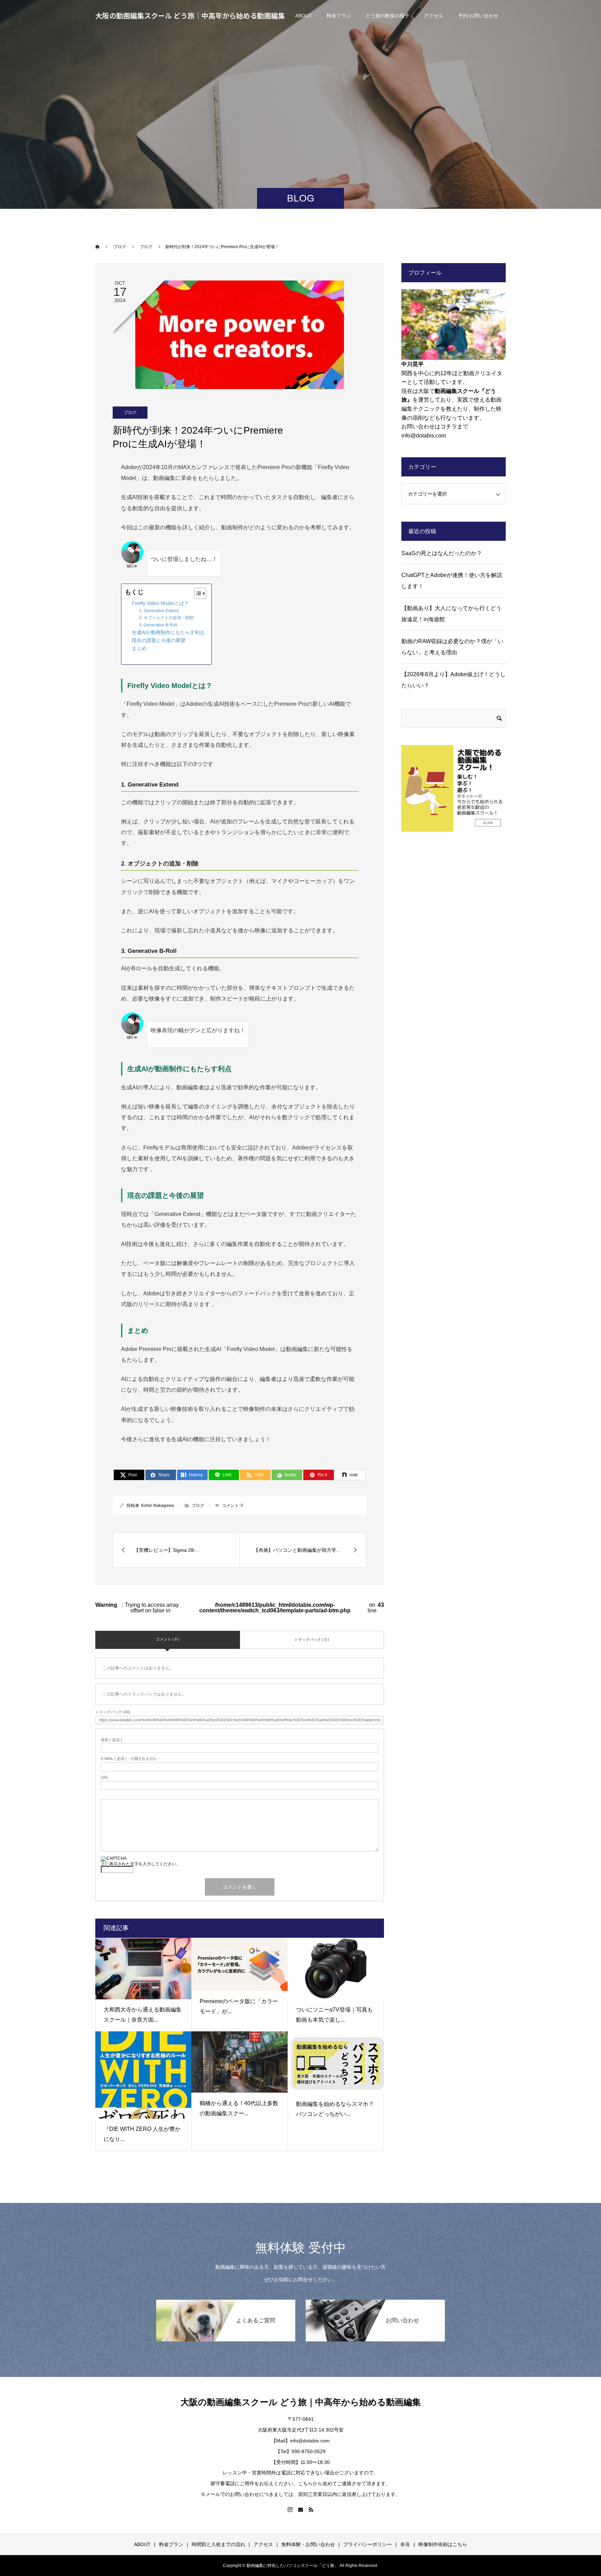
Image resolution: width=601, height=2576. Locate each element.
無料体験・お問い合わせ (308, 2544)
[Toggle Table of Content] (197, 593)
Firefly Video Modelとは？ (160, 603)
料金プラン (339, 16)
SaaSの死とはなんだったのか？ (442, 553)
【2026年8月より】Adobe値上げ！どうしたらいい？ (454, 680)
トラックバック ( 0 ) (312, 1639)
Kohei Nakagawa (158, 1506)
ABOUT (304, 16)
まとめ (139, 649)
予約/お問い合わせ (478, 16)
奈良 (405, 2544)
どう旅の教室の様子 (387, 16)
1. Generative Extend (159, 611)
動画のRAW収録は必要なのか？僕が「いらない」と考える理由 (452, 647)
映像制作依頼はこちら (443, 2544)
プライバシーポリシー (368, 2544)
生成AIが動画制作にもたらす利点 (168, 633)
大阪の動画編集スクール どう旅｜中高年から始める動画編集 (190, 15)
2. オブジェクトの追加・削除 (166, 618)
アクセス (434, 16)
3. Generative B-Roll (158, 625)
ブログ (130, 412)
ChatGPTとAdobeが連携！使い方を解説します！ (452, 581)
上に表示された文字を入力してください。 (141, 1864)
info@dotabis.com (424, 436)
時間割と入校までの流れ (218, 2544)
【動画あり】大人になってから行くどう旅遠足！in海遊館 (451, 614)
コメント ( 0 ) (167, 1639)
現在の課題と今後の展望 (159, 641)
